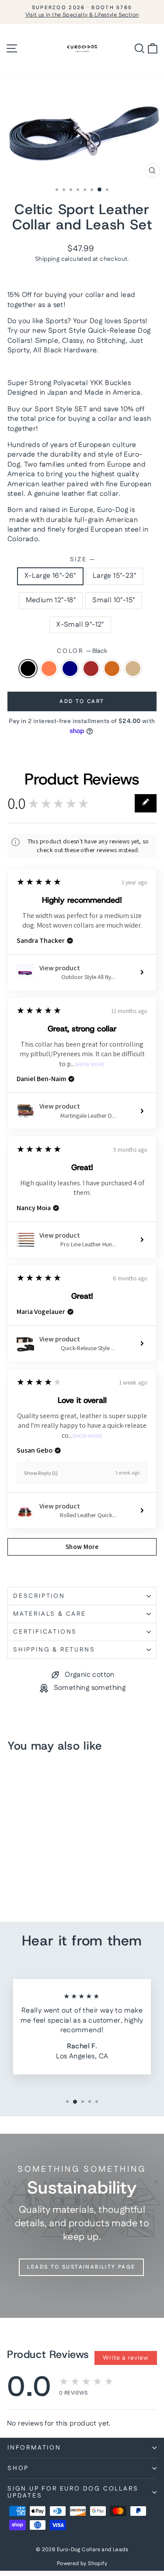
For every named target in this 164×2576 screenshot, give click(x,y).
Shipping (47, 259)
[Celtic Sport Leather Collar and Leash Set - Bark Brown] (43, 1884)
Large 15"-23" (114, 576)
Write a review (126, 2358)
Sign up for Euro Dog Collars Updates (73, 2492)
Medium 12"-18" (51, 600)
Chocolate (112, 669)
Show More (90, 1065)
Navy (70, 669)
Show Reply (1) (41, 1473)
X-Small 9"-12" (80, 625)
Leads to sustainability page (81, 2267)
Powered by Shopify (82, 2564)
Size (82, 560)
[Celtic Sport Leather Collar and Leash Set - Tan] (12, 1892)
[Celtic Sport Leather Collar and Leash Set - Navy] (33, 1884)
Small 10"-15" (113, 600)
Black (28, 669)
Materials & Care (50, 1614)
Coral (49, 669)
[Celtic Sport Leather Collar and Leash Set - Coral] (23, 1884)
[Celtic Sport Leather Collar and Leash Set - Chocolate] (53, 1884)
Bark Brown (91, 669)
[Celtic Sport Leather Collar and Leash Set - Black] (12, 1884)
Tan (133, 669)
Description (39, 1596)
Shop (18, 2468)
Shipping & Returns (54, 1650)
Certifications (45, 1632)
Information (34, 2448)
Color (82, 651)
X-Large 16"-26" (50, 576)
